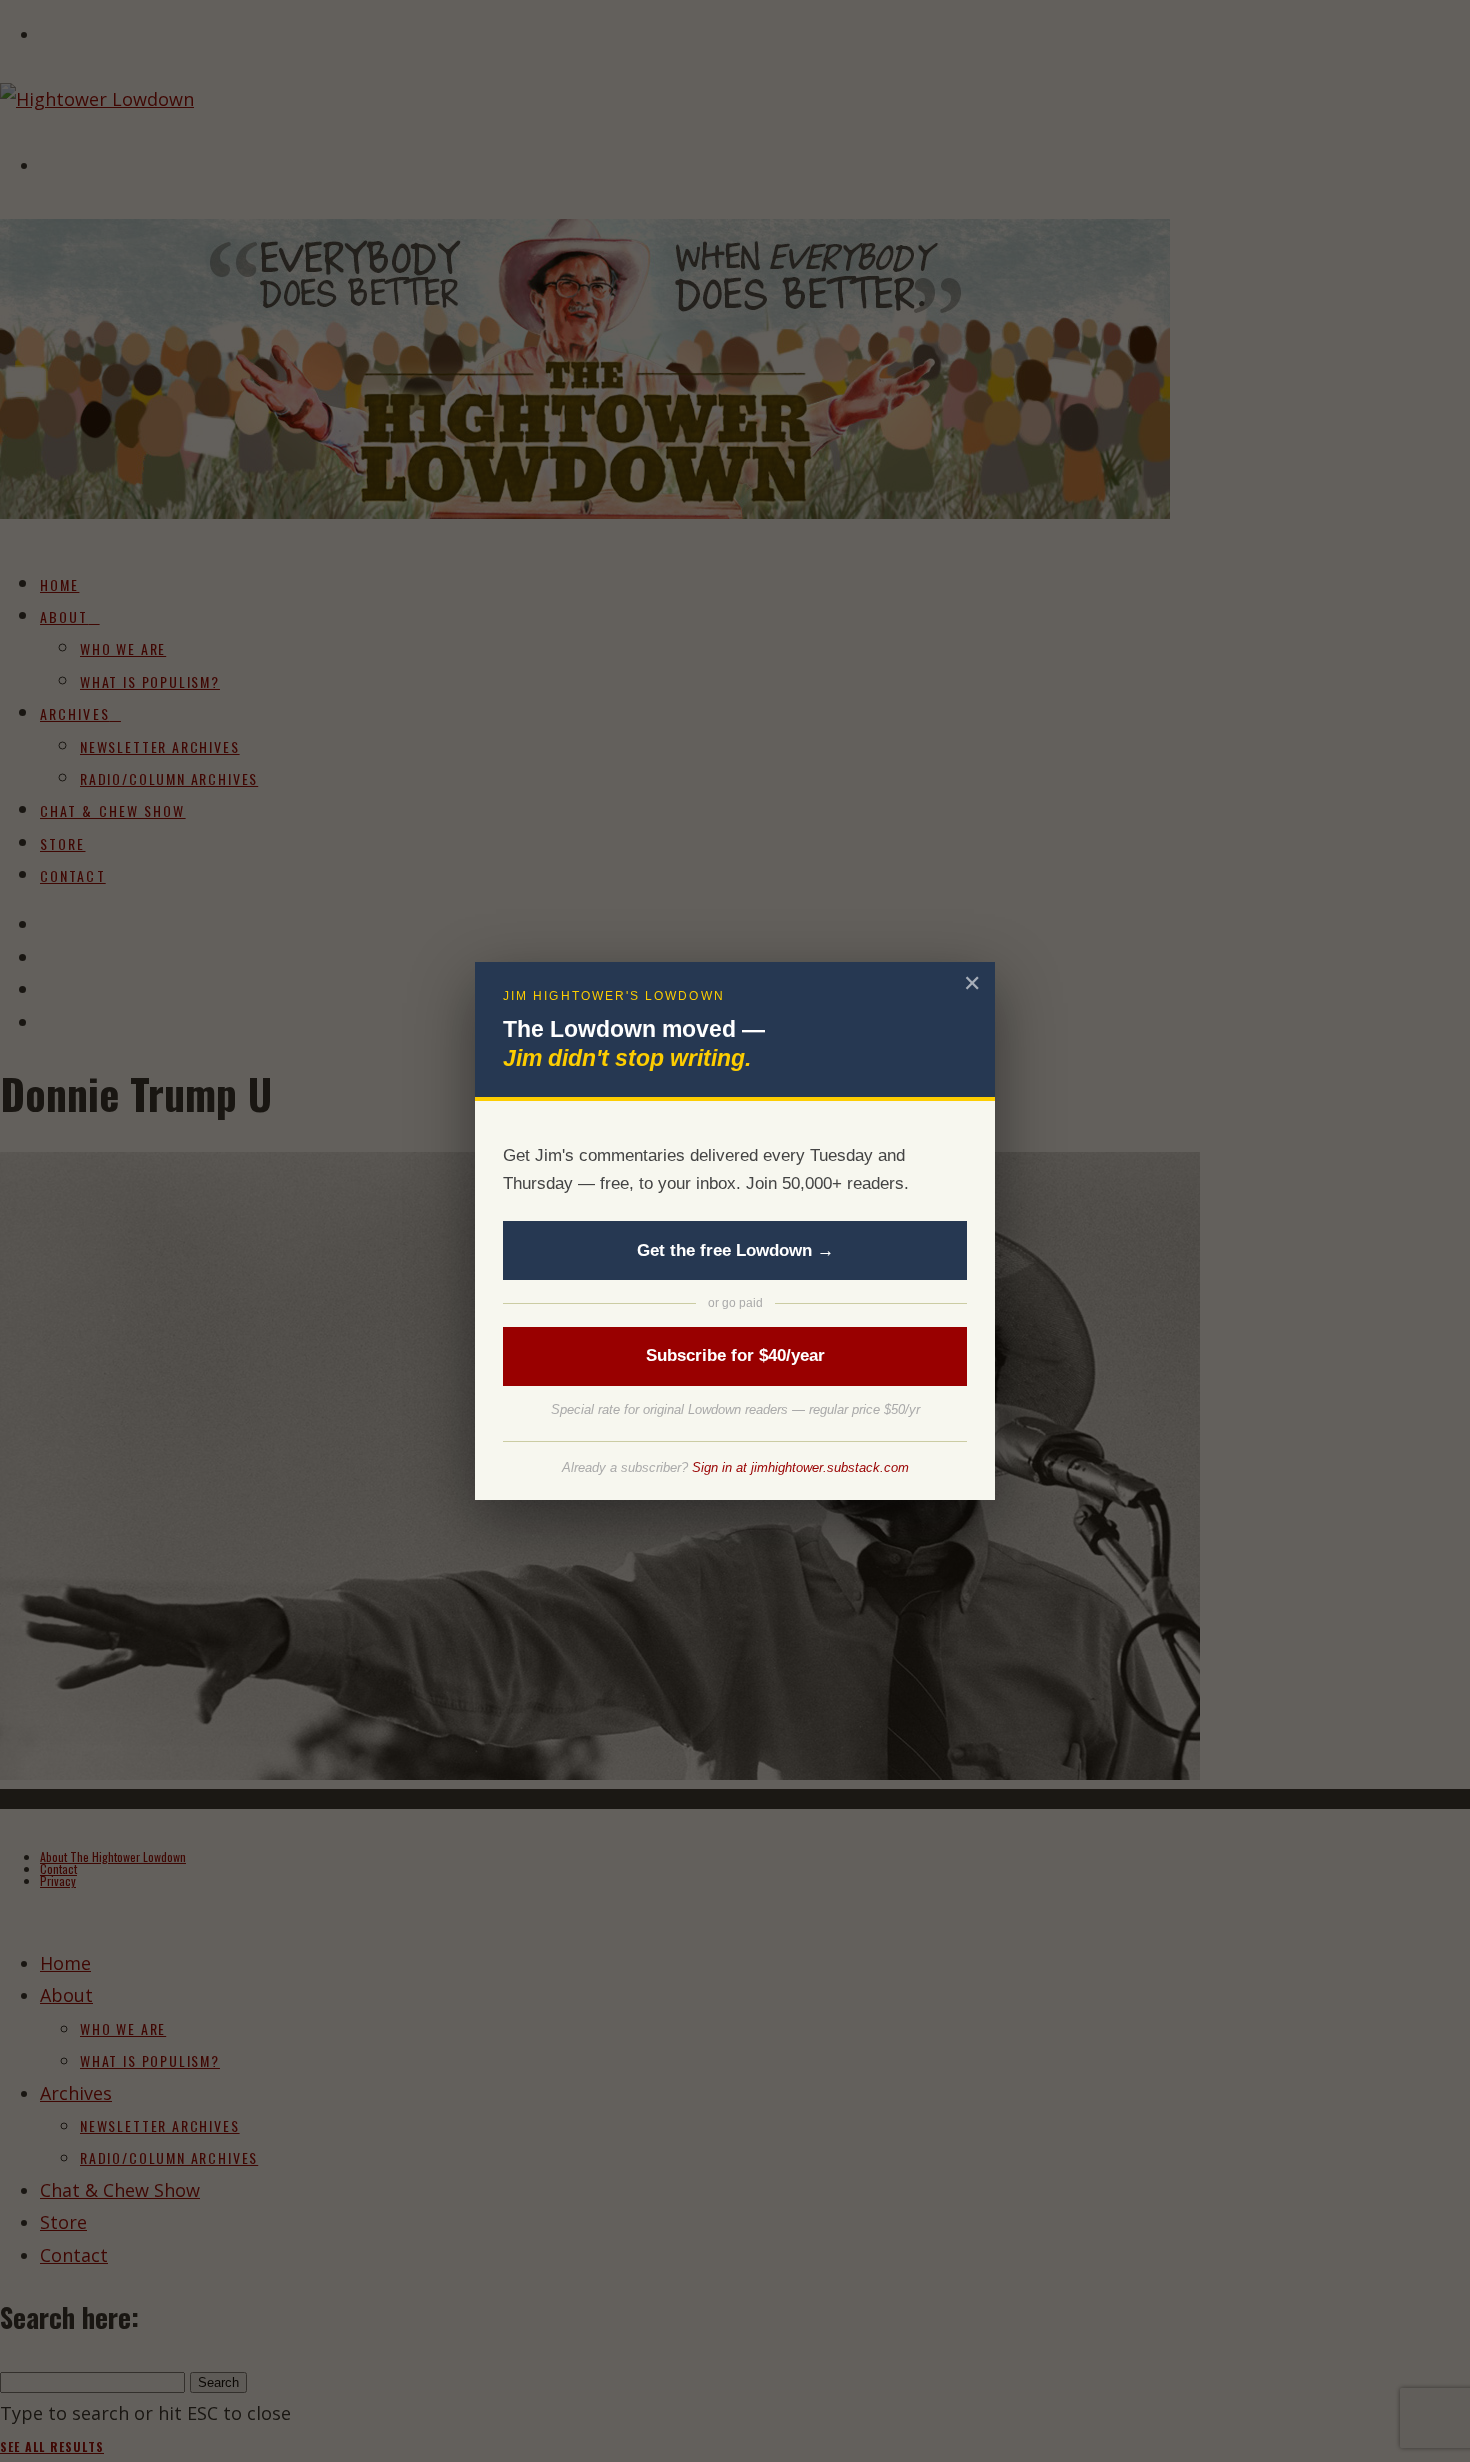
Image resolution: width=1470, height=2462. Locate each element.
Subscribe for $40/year (735, 1355)
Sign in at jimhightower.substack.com (800, 1467)
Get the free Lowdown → (735, 1250)
